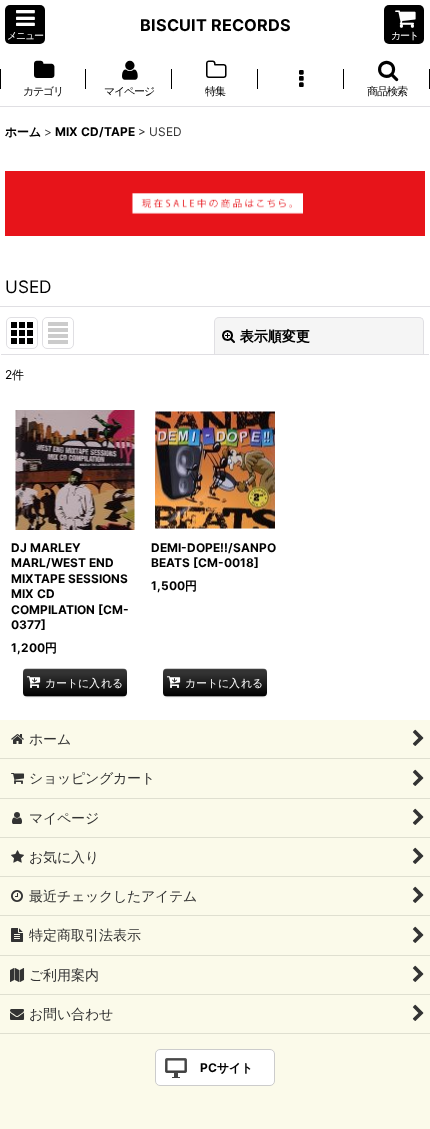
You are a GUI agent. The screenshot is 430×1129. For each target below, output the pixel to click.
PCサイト (226, 1067)
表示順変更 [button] (275, 335)
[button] (25, 24)
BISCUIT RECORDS (215, 25)
